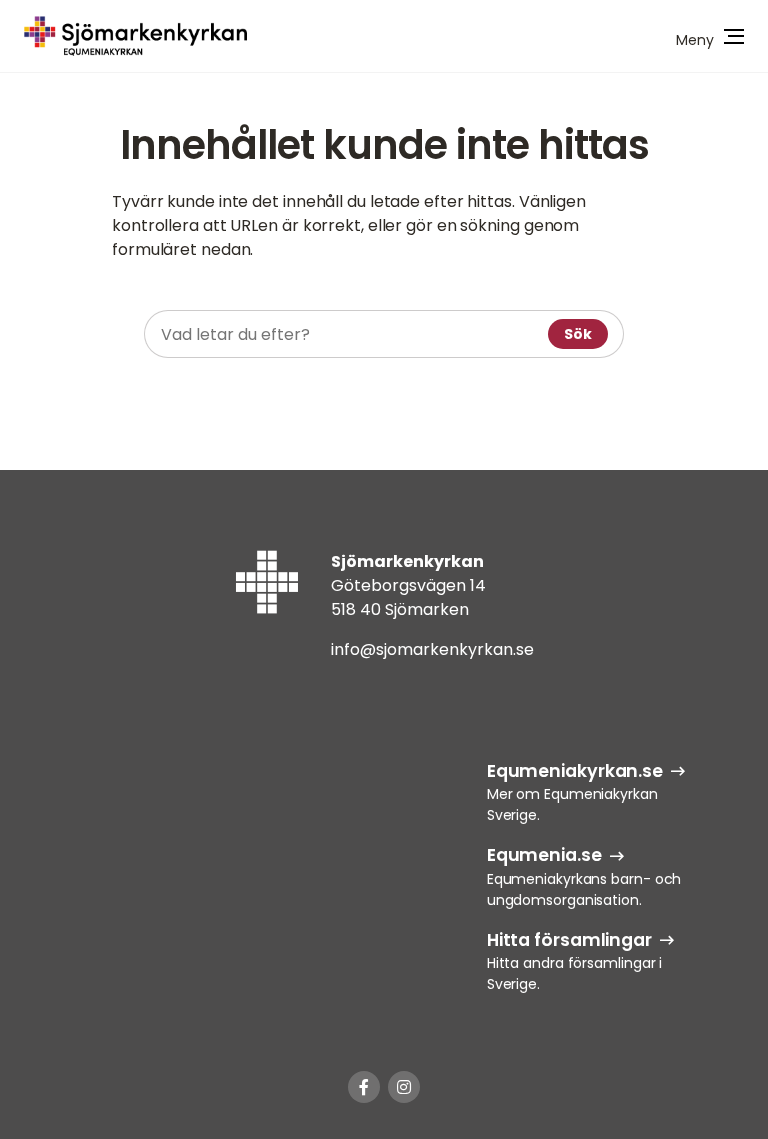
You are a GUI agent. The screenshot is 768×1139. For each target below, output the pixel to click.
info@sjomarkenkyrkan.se (432, 649)
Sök (578, 334)
